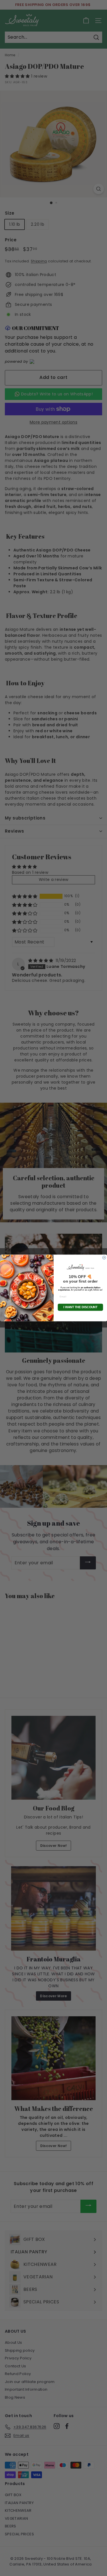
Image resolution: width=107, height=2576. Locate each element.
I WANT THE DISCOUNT (80, 1307)
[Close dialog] (104, 1258)
